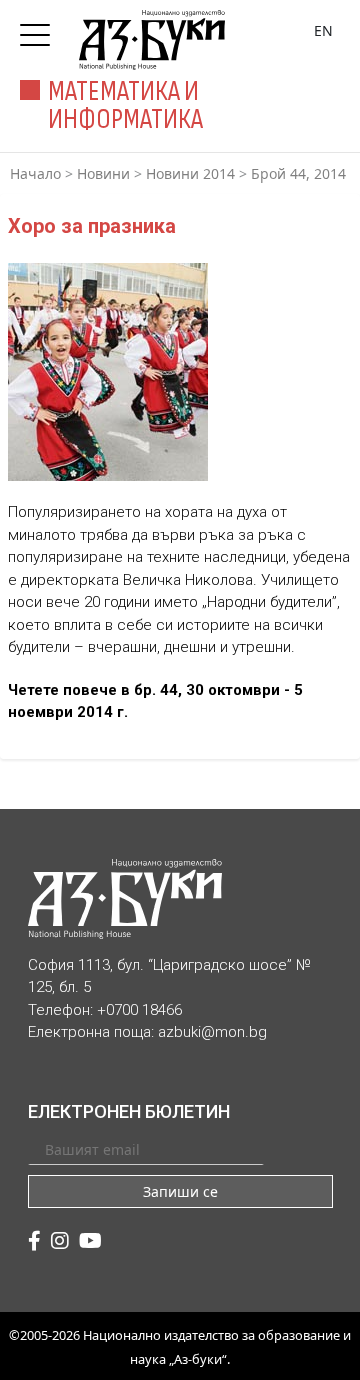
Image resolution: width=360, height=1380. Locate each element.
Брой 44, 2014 (298, 173)
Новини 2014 (190, 173)
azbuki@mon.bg (212, 1032)
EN (323, 30)
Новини (103, 173)
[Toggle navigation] (40, 29)
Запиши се (180, 1191)
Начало (35, 173)
